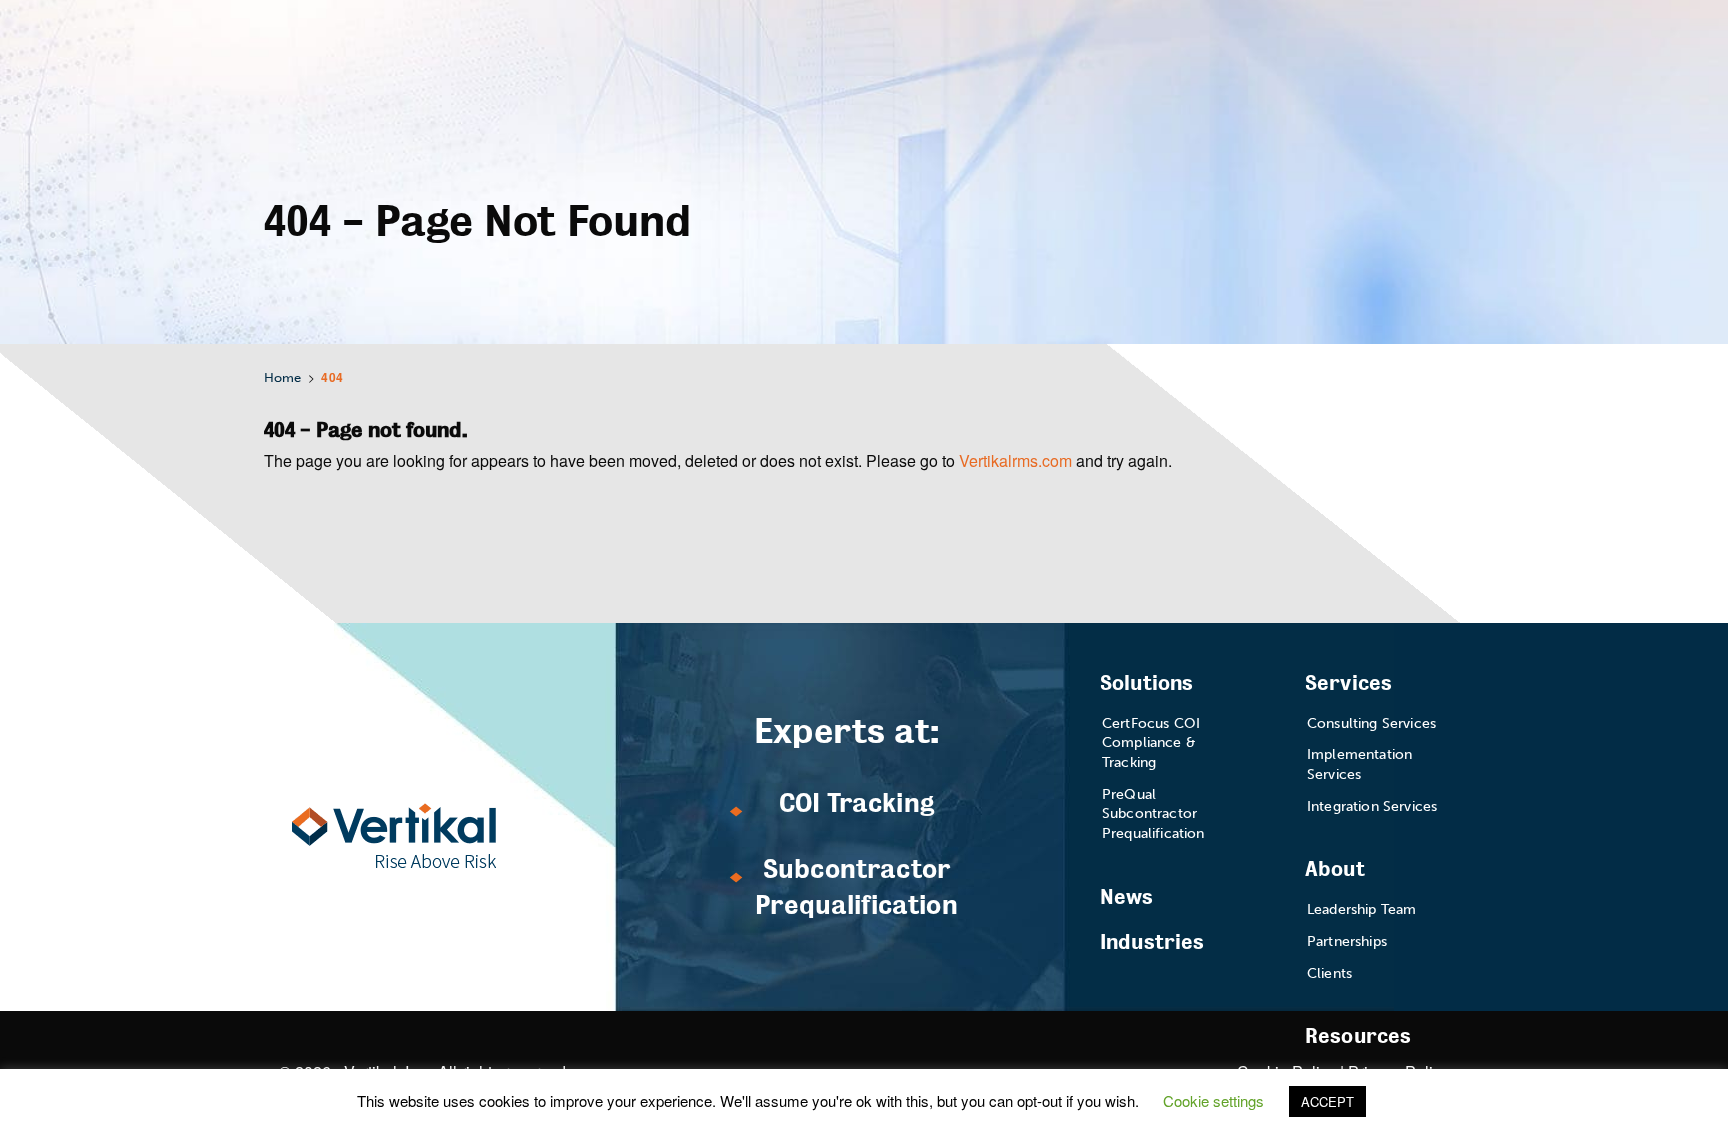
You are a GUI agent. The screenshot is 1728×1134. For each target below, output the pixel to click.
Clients (1329, 973)
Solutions (1146, 683)
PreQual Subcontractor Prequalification (1153, 814)
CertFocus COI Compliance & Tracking (1151, 743)
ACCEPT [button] (1327, 1101)
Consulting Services (1371, 723)
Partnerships (1347, 941)
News (1127, 897)
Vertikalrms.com (1015, 460)
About (1335, 869)
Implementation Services (1359, 764)
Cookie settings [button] (1213, 1100)
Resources (1358, 1036)
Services (1348, 683)
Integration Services (1372, 806)
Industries (1152, 942)
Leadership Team (1361, 909)
